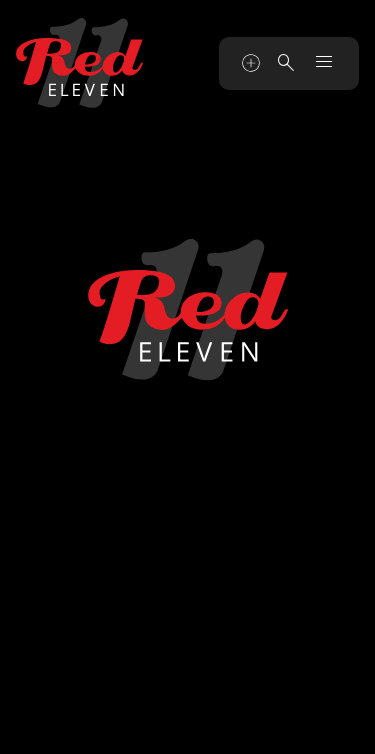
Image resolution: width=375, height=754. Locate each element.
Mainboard (263, 727)
